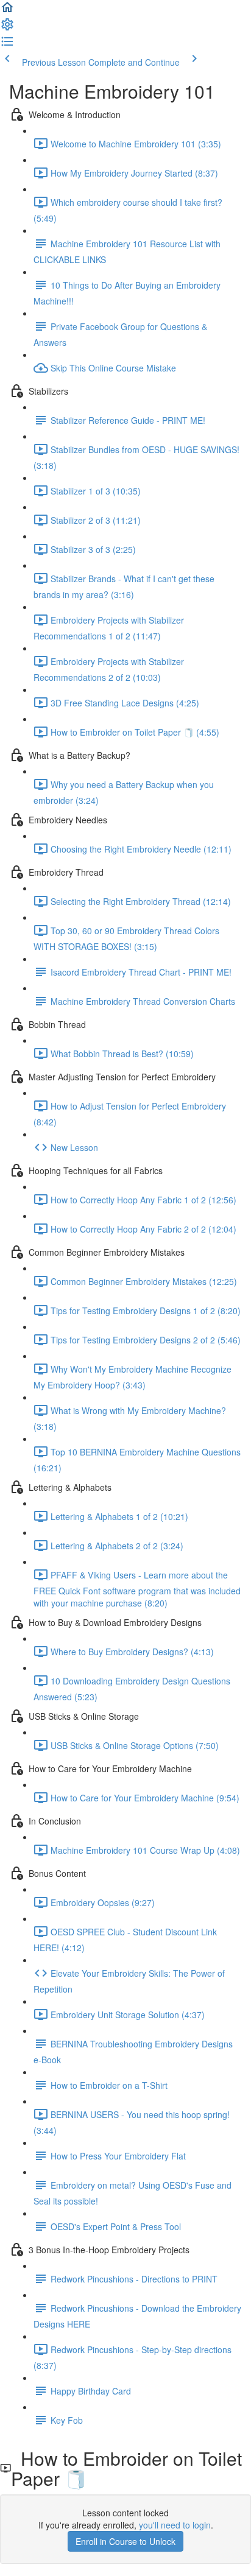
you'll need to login (175, 2525)
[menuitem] (7, 28)
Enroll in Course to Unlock (125, 2541)
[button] (7, 11)
